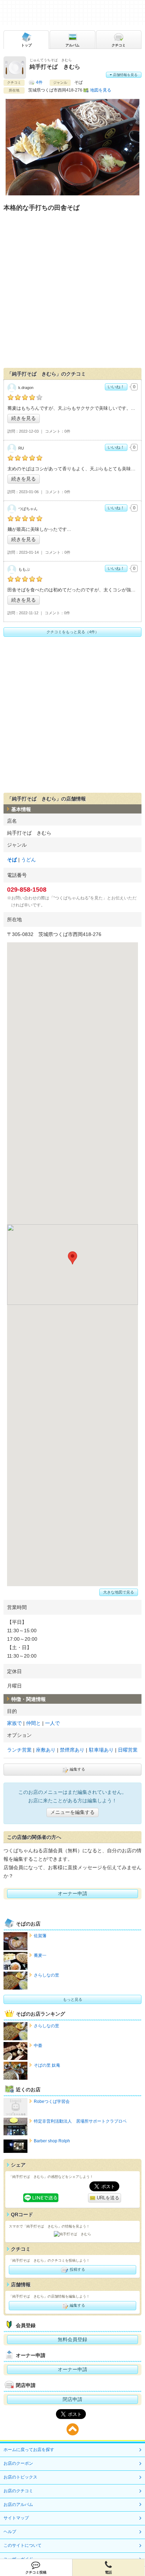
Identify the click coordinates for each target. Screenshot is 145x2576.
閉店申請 (72, 2399)
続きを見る (24, 418)
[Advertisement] (72, 291)
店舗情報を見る (125, 75)
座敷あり (46, 1750)
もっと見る (73, 1999)
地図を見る (101, 90)
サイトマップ (16, 2518)
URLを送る (107, 2198)
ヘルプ (10, 2532)
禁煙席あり (72, 1750)
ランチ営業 (19, 1750)
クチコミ (119, 45)
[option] (72, 149)
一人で (52, 1723)
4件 (39, 82)
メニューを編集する (72, 1812)
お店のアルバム (18, 2505)
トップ (26, 45)
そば (12, 860)
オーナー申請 (72, 1893)
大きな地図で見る (119, 1592)
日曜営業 (128, 1750)
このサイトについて (23, 2545)
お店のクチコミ (18, 2491)
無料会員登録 (72, 2339)
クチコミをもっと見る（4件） (73, 632)
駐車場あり (101, 1750)
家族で (14, 1723)
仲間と (33, 1723)
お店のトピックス (20, 2477)
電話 (108, 2572)
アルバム (72, 45)
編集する (77, 1769)
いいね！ (116, 387)
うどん (29, 860)
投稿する (77, 2269)
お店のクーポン (18, 2463)
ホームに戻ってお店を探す (29, 2450)
